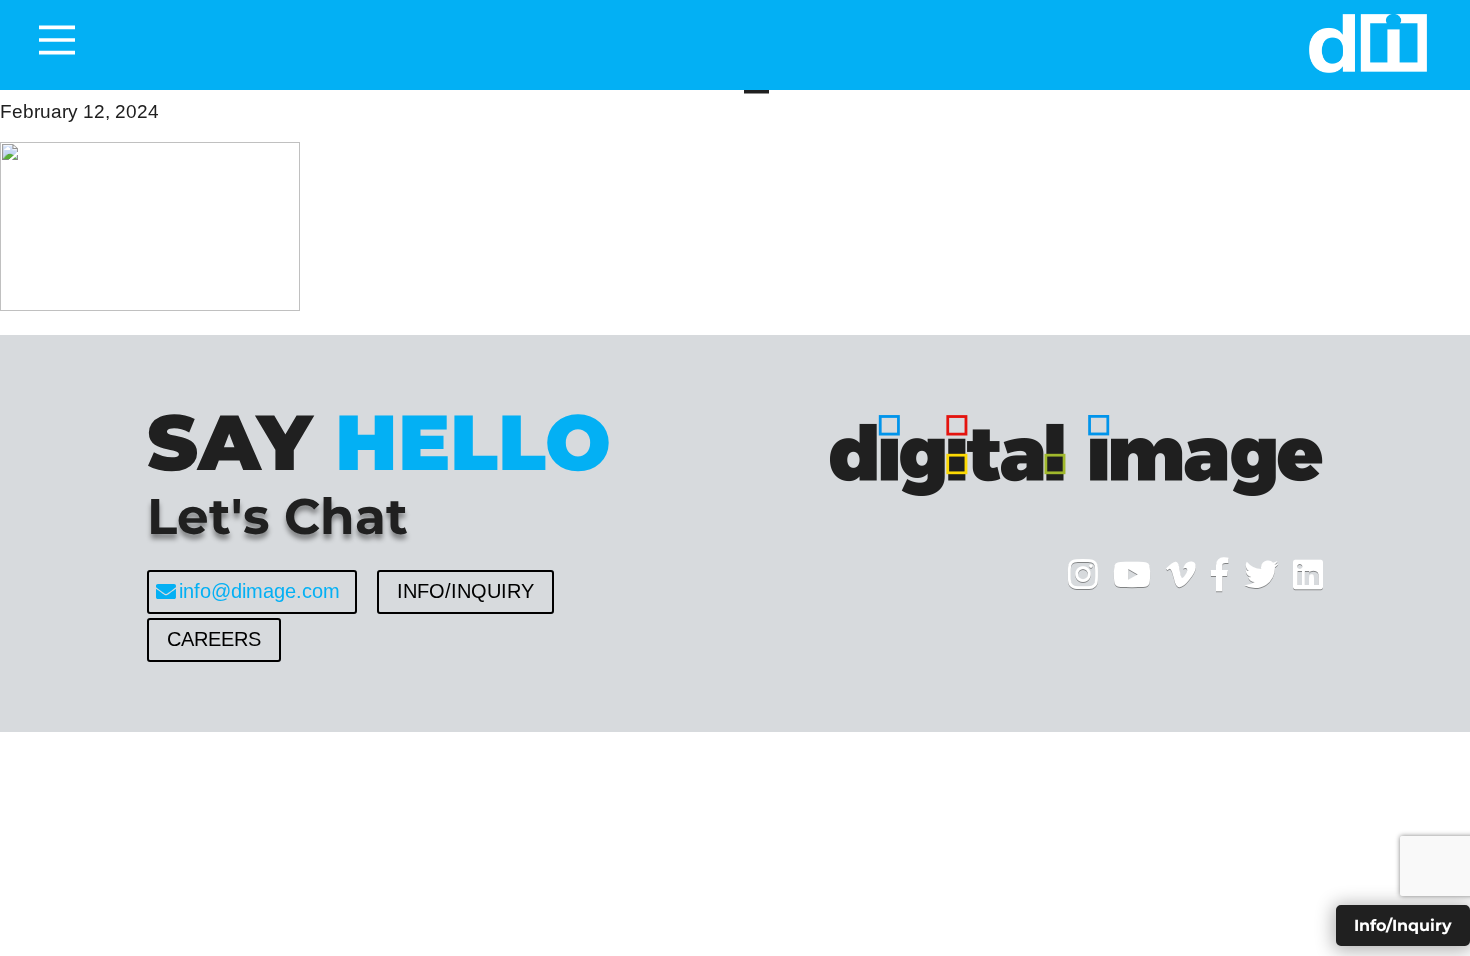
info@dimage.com (259, 591)
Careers (214, 639)
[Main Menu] (57, 40)
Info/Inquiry (465, 591)
